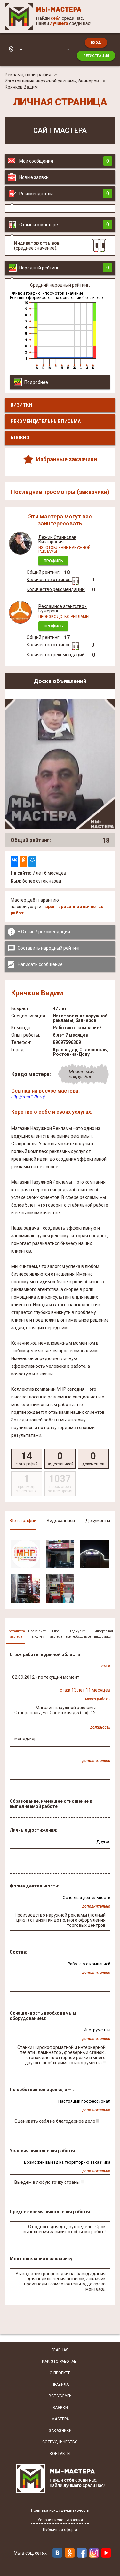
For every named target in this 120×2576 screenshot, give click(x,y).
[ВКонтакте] (14, 862)
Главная (60, 2350)
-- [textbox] (21, 49)
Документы (98, 1521)
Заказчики (60, 2431)
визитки (21, 405)
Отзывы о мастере (64, 225)
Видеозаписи (61, 1521)
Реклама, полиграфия (28, 75)
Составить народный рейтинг (49, 948)
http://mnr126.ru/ (28, 1097)
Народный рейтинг (64, 268)
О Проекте (60, 2373)
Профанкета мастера (16, 1634)
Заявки (60, 2408)
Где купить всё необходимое (78, 1634)
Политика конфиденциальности (60, 2511)
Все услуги (60, 2396)
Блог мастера (56, 1634)
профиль (53, 561)
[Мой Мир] (32, 862)
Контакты (60, 2454)
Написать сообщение (40, 964)
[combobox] (44, 49)
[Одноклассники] (23, 862)
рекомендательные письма (46, 421)
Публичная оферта (60, 2530)
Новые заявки (34, 177)
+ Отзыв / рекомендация (44, 932)
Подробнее (36, 382)
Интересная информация (104, 1634)
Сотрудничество (60, 2442)
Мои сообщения (64, 161)
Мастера (60, 2419)
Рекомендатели (64, 194)
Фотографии (23, 1521)
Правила (60, 2385)
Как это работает (60, 2362)
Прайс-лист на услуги (37, 1634)
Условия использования (60, 2520)
